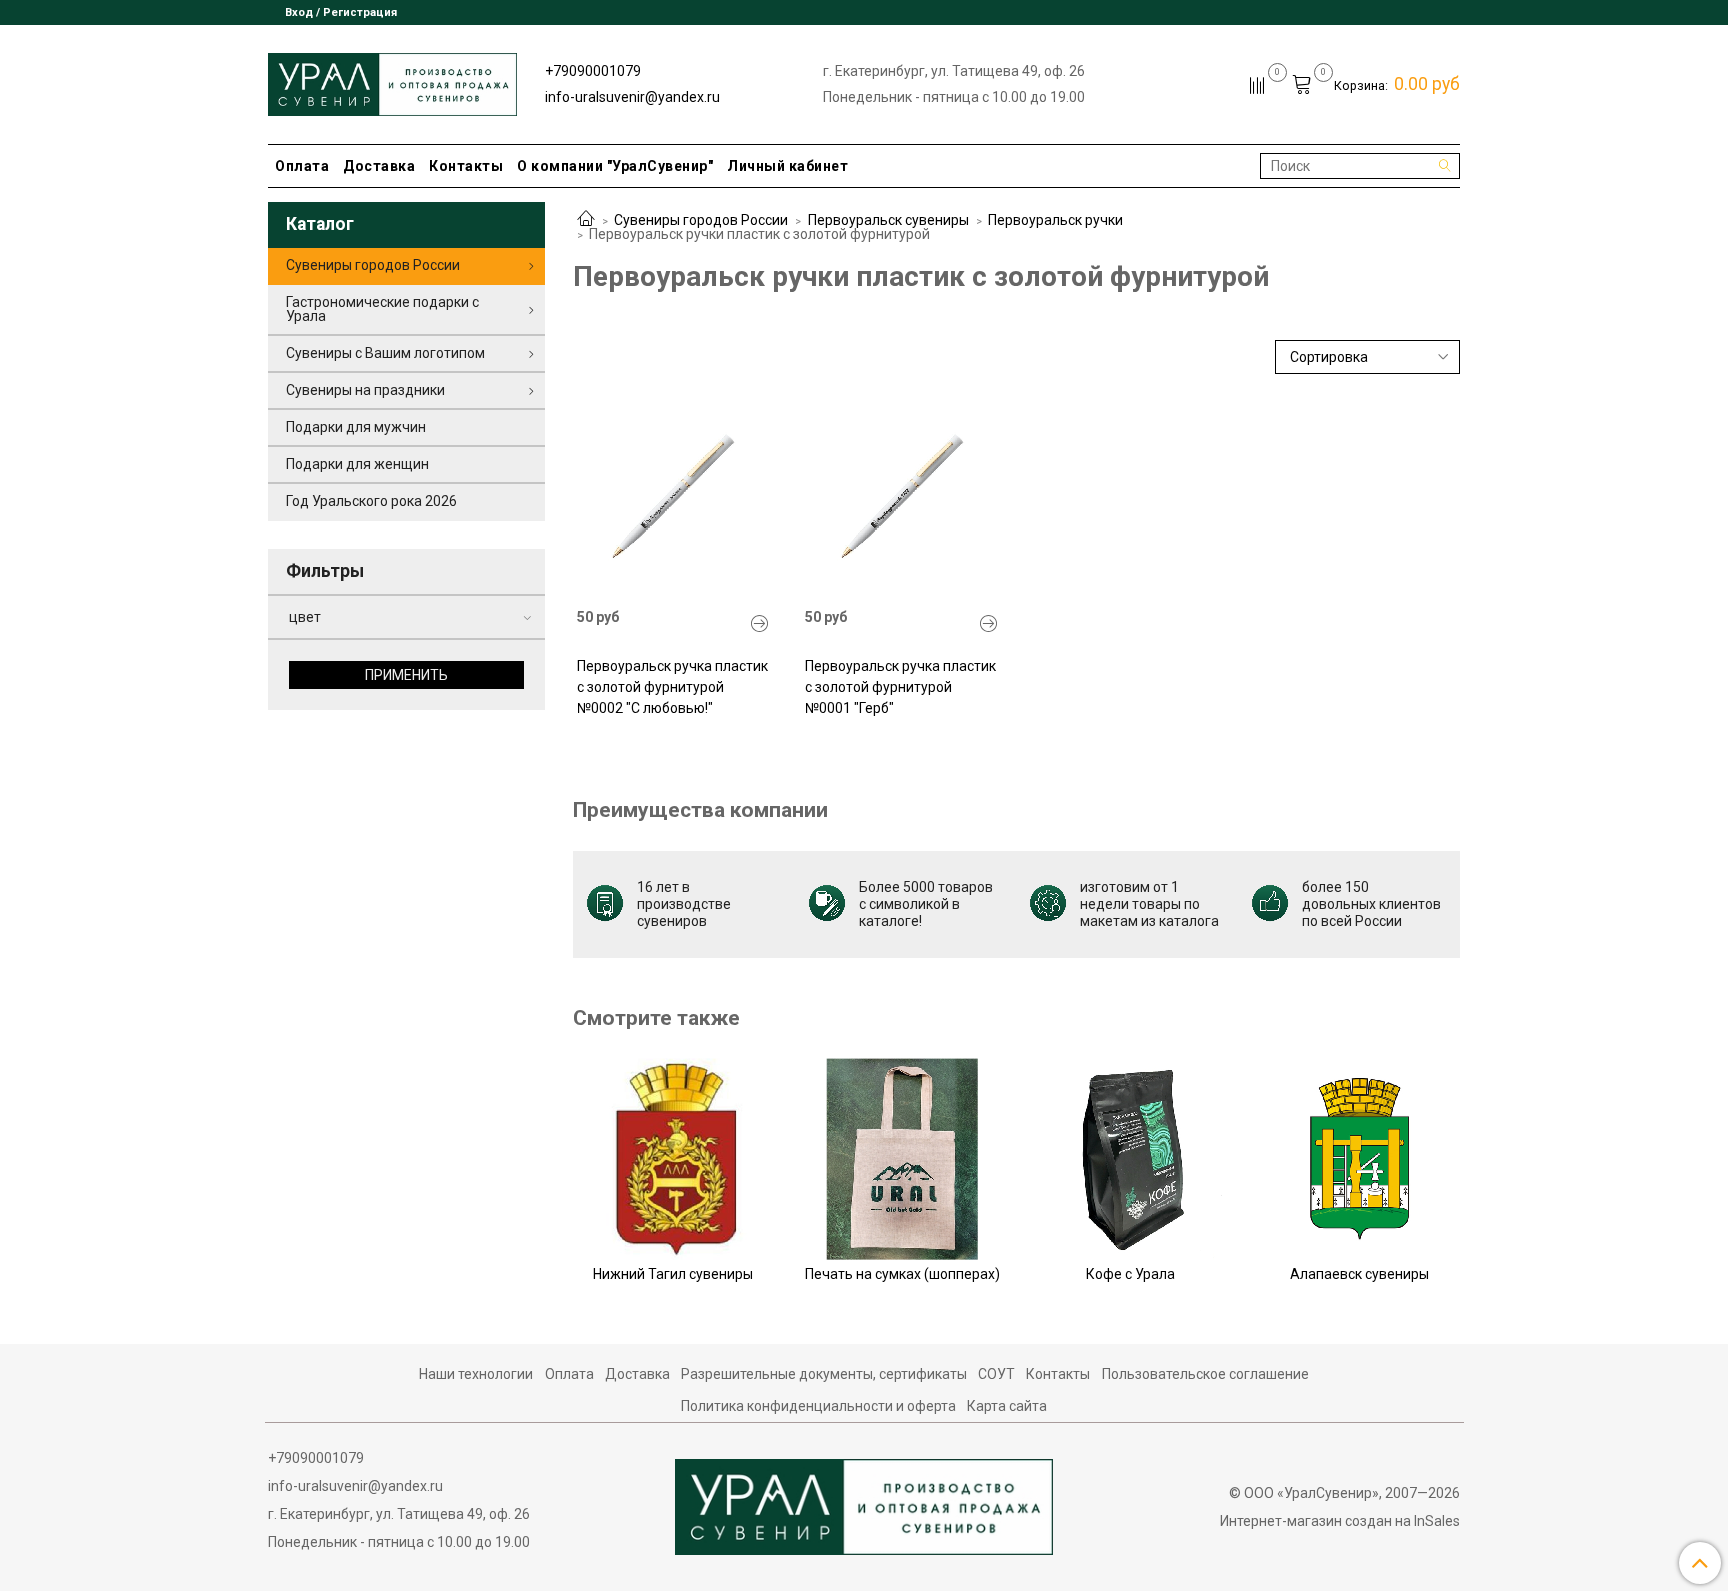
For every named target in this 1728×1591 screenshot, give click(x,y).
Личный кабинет (787, 166)
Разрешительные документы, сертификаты (824, 1374)
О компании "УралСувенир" (615, 166)
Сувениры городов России (701, 220)
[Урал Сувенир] (392, 80)
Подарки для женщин (357, 464)
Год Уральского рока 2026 (371, 501)
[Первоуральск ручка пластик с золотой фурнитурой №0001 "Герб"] (989, 624)
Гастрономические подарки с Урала (382, 309)
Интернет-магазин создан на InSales (1340, 1521)
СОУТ (996, 1374)
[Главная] (586, 220)
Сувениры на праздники (365, 390)
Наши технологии (476, 1374)
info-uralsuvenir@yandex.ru (632, 97)
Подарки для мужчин (356, 427)
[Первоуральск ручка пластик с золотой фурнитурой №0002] (674, 496)
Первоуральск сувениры (888, 220)
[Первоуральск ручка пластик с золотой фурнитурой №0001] (902, 496)
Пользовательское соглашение (1205, 1374)
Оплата (302, 166)
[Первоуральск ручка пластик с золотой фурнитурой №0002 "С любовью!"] (760, 624)
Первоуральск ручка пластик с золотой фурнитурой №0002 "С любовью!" (672, 687)
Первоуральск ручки (1055, 220)
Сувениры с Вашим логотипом (385, 353)
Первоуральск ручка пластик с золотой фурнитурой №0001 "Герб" (900, 687)
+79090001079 (593, 71)
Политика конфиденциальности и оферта (818, 1406)
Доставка (379, 166)
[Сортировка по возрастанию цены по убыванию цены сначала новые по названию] (1368, 357)
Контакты (466, 166)
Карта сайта (1007, 1406)
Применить (406, 675)
